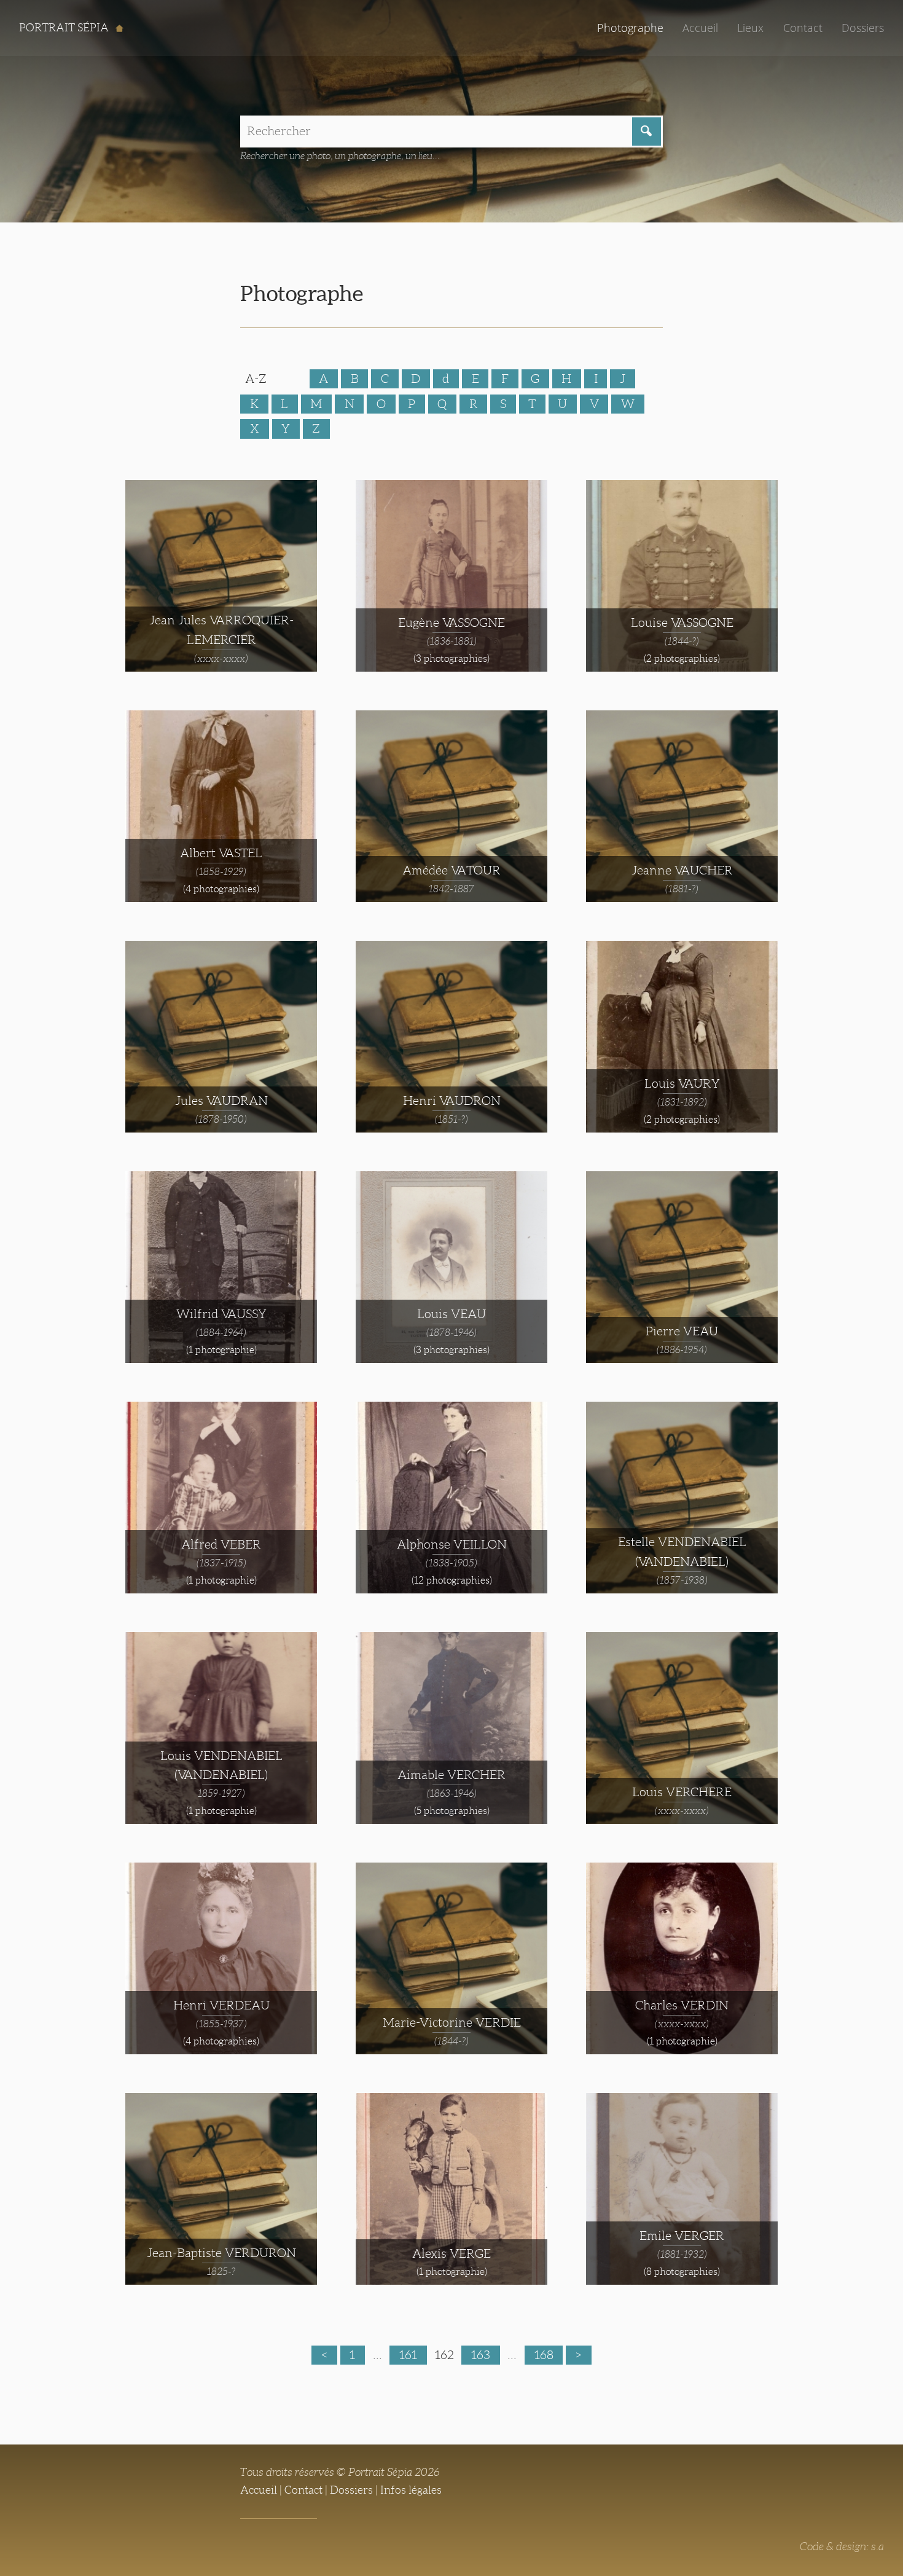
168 (544, 2355)
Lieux (750, 28)
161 (408, 2355)
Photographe (630, 28)
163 (481, 2355)
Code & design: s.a (842, 2547)
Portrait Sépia (65, 28)
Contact (803, 28)
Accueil (700, 28)
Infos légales (411, 2490)
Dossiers (863, 28)
